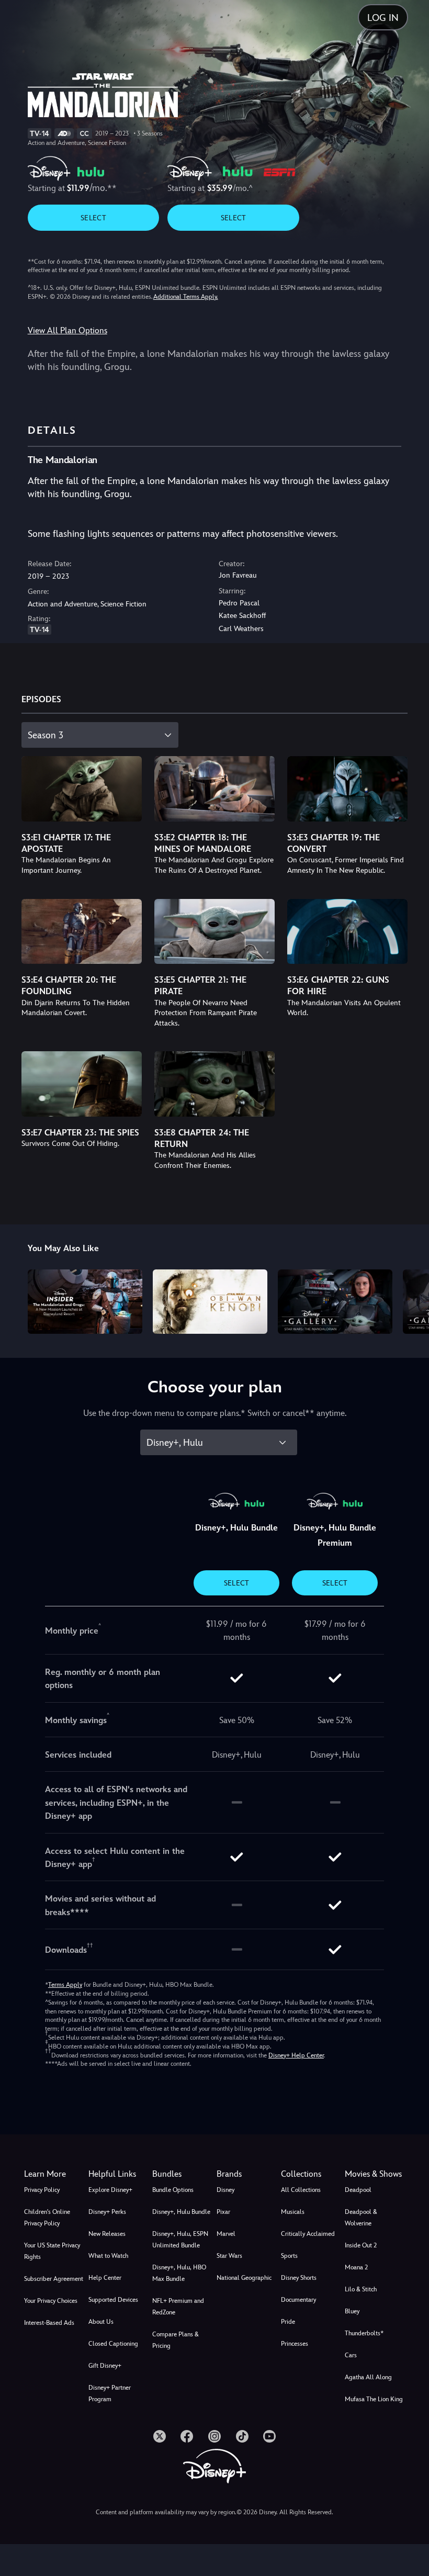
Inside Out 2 (361, 2245)
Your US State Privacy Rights (52, 2251)
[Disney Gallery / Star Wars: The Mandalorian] (335, 1302)
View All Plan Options (67, 330)
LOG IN (383, 18)
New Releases (107, 2234)
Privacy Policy (42, 2190)
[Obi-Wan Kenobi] (210, 1302)
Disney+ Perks (107, 2212)
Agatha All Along (368, 2377)
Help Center (105, 2278)
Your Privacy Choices (51, 2301)
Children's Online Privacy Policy (47, 2218)
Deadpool (358, 2190)
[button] (118, 2174)
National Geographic (244, 2278)
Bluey (352, 2311)
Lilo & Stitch (361, 2289)
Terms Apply (65, 1985)
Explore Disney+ (110, 2190)
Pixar (223, 2212)
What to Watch (108, 2256)
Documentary (298, 2300)
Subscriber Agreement (54, 2279)
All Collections (301, 2190)
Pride (288, 2322)
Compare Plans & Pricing (176, 2340)
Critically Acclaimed (308, 2234)
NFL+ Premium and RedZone (178, 2307)
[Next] (411, 1300)
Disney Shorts (299, 2278)
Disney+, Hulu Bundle (181, 2212)
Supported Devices (113, 2300)
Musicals (293, 2212)
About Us (101, 2322)
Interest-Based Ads (49, 2323)
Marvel (226, 2234)
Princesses (295, 2344)
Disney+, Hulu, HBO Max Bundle (179, 2273)
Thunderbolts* (364, 2333)
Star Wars (229, 2256)
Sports (289, 2256)
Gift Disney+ (105, 2366)
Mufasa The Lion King (374, 2399)
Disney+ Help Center (296, 2055)
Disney (225, 2190)
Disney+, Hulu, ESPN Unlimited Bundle (180, 2240)
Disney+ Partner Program (110, 2393)
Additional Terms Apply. (186, 297)
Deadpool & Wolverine (361, 2218)
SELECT (93, 218)
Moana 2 (356, 2267)
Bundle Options (173, 2190)
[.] (160, 2436)
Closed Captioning (113, 2344)
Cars (351, 2355)
